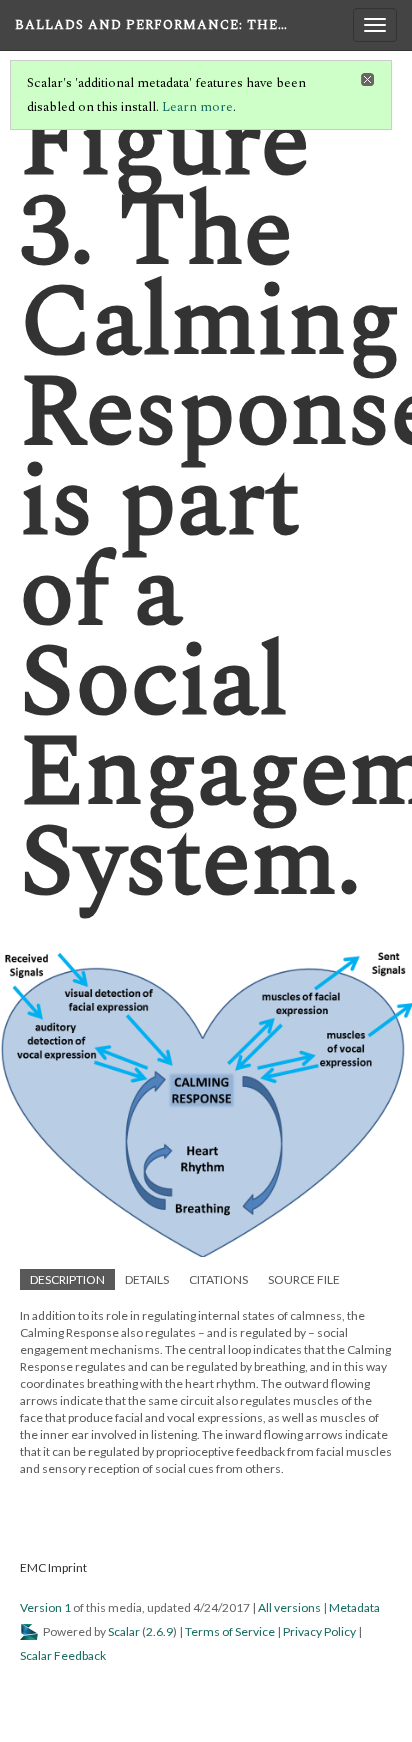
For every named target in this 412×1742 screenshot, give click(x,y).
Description (67, 1279)
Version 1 (45, 1607)
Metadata (354, 1607)
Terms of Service (230, 1631)
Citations (218, 1279)
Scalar (124, 1631)
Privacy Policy (319, 1631)
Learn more (197, 107)
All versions (289, 1607)
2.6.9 (159, 1631)
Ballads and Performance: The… (151, 25)
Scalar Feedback (63, 1655)
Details (147, 1279)
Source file (304, 1279)
